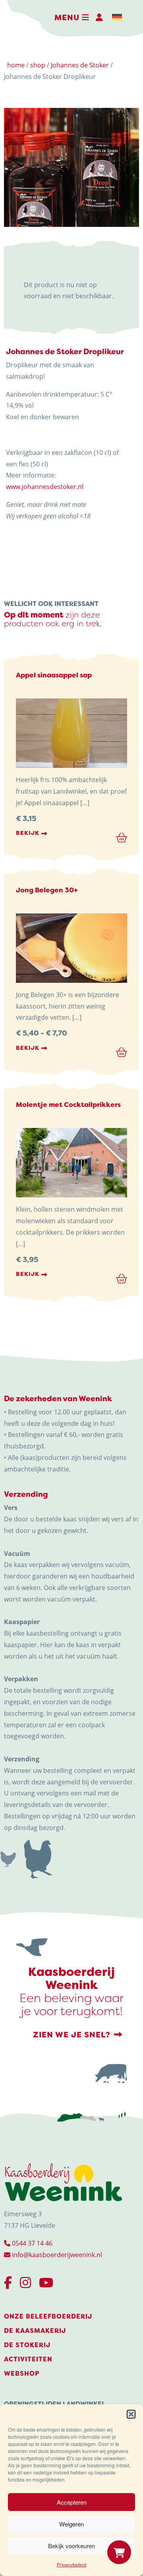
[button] (131, 2414)
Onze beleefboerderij (48, 2316)
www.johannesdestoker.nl (45, 487)
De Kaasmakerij (35, 2331)
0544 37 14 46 (31, 2243)
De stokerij (27, 2345)
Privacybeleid (71, 2565)
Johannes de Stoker (80, 65)
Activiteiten (28, 2359)
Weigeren (71, 2524)
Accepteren (72, 2502)
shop (38, 65)
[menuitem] (117, 17)
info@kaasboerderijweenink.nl (56, 2255)
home (16, 65)
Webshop (22, 2374)
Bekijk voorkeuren (71, 2546)
